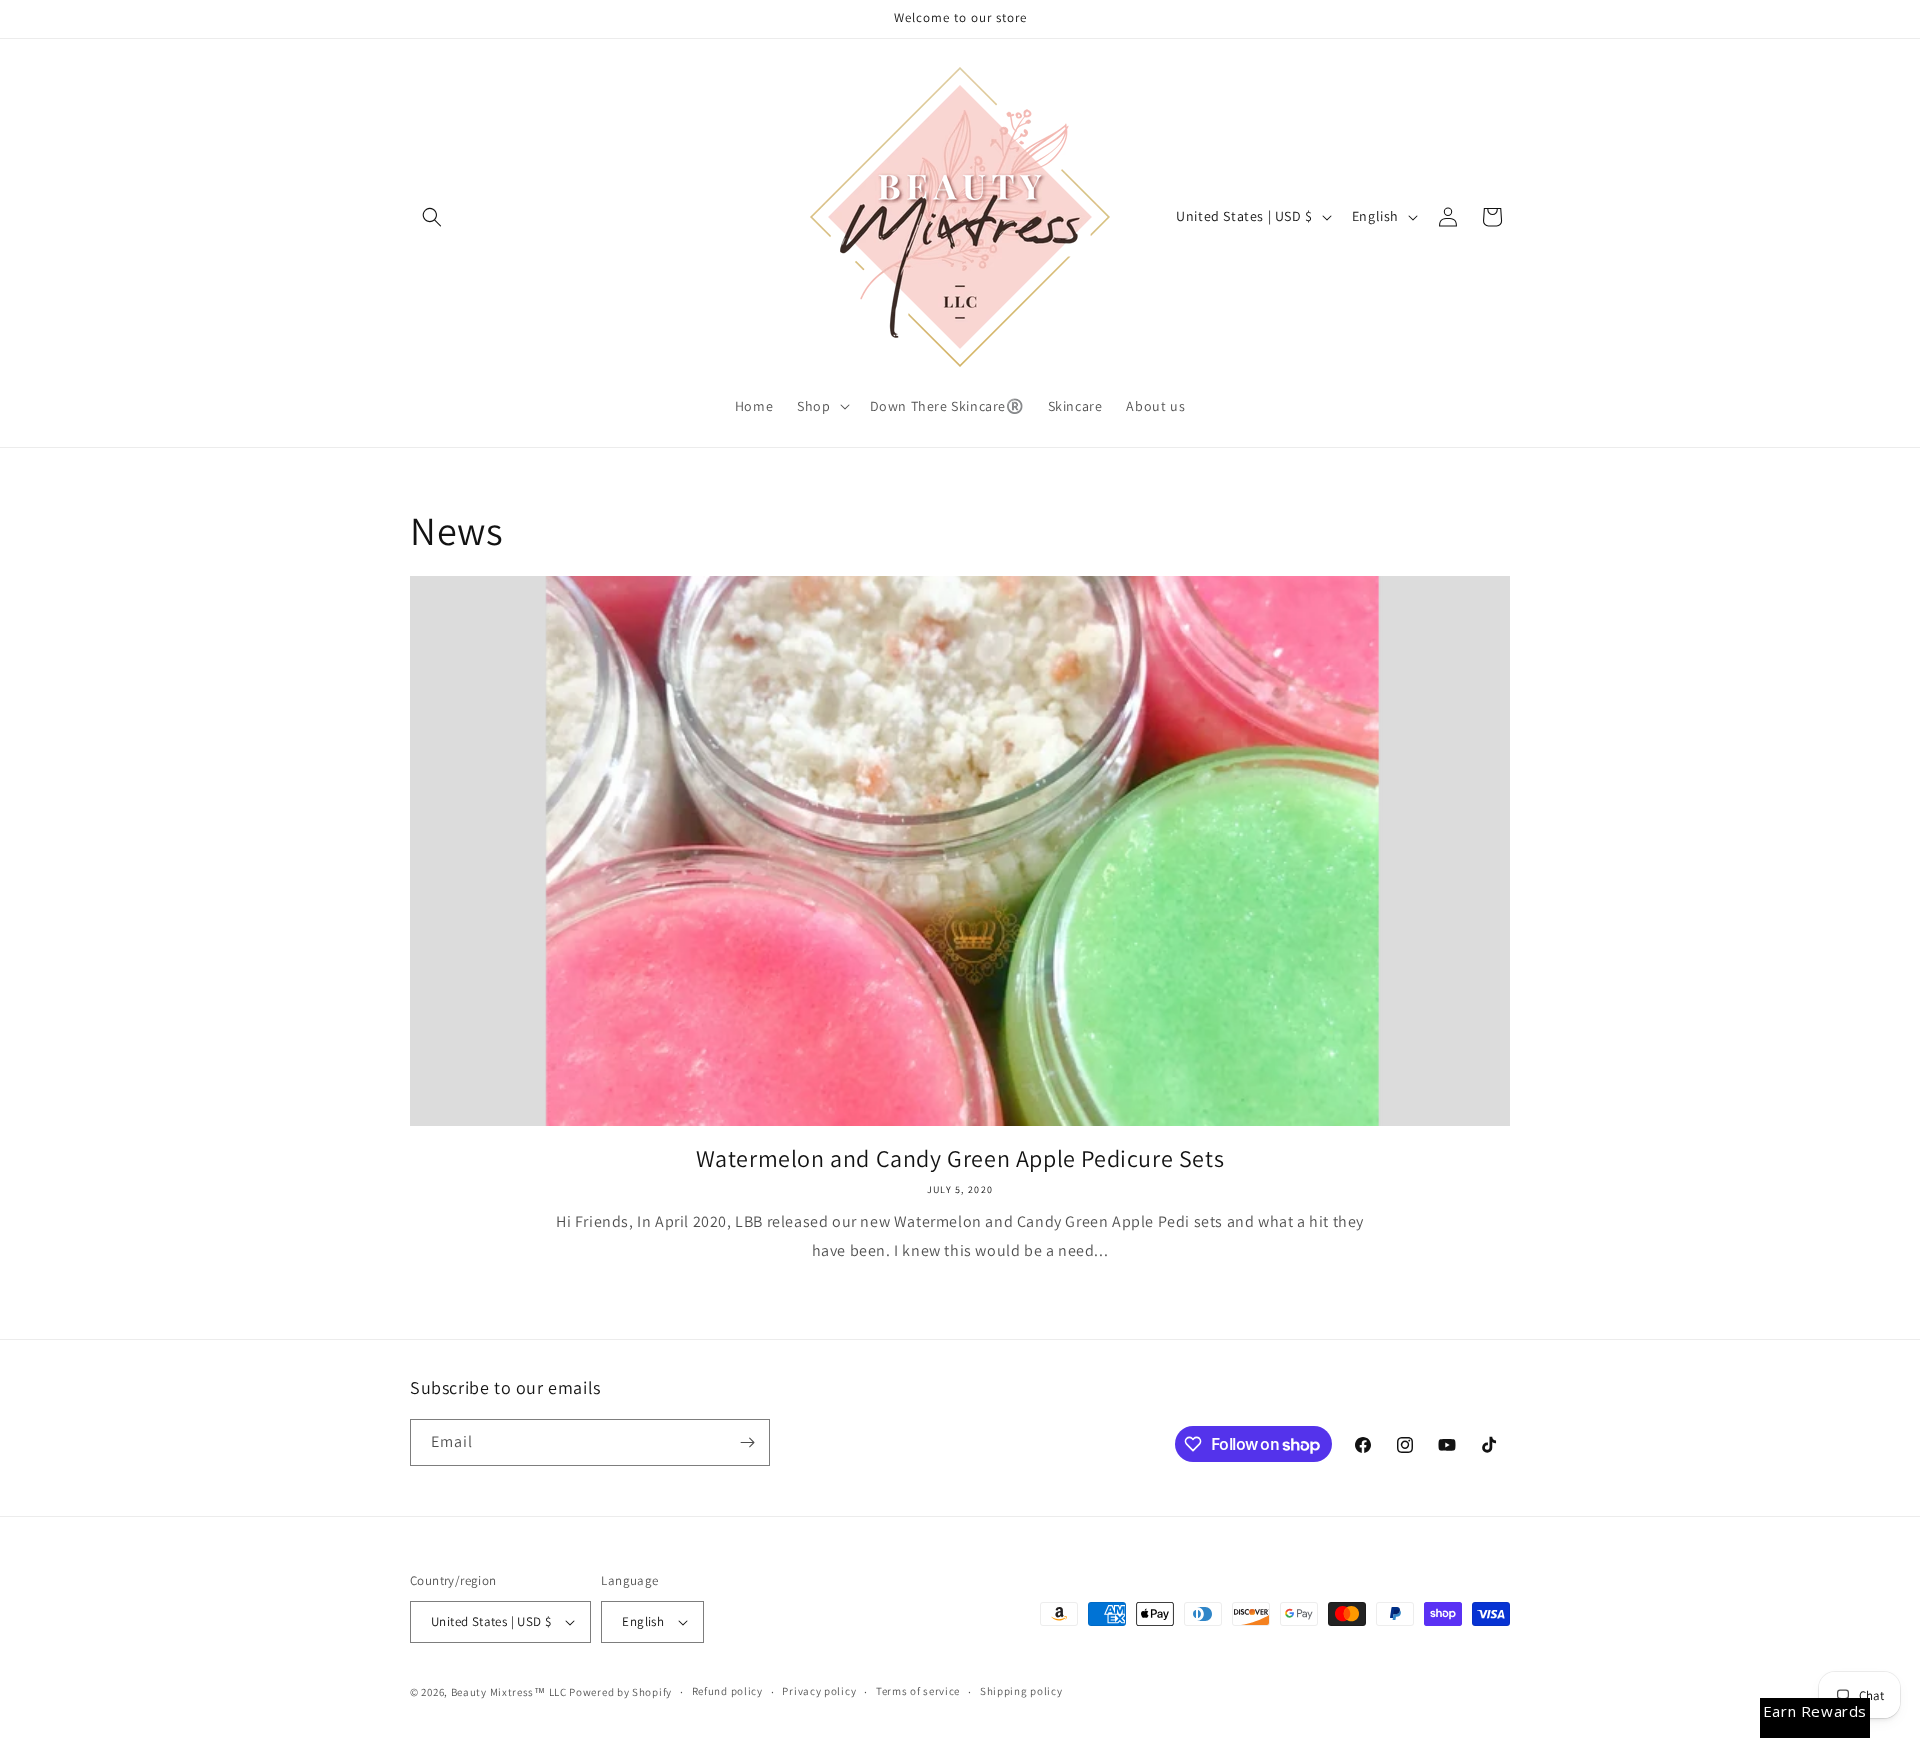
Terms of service (918, 1691)
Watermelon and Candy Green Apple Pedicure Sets (960, 1158)
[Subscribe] (747, 1442)
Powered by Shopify (620, 1692)
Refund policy (727, 1691)
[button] (432, 217)
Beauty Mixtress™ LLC (509, 1692)
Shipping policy (1021, 1691)
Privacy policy (819, 1691)
